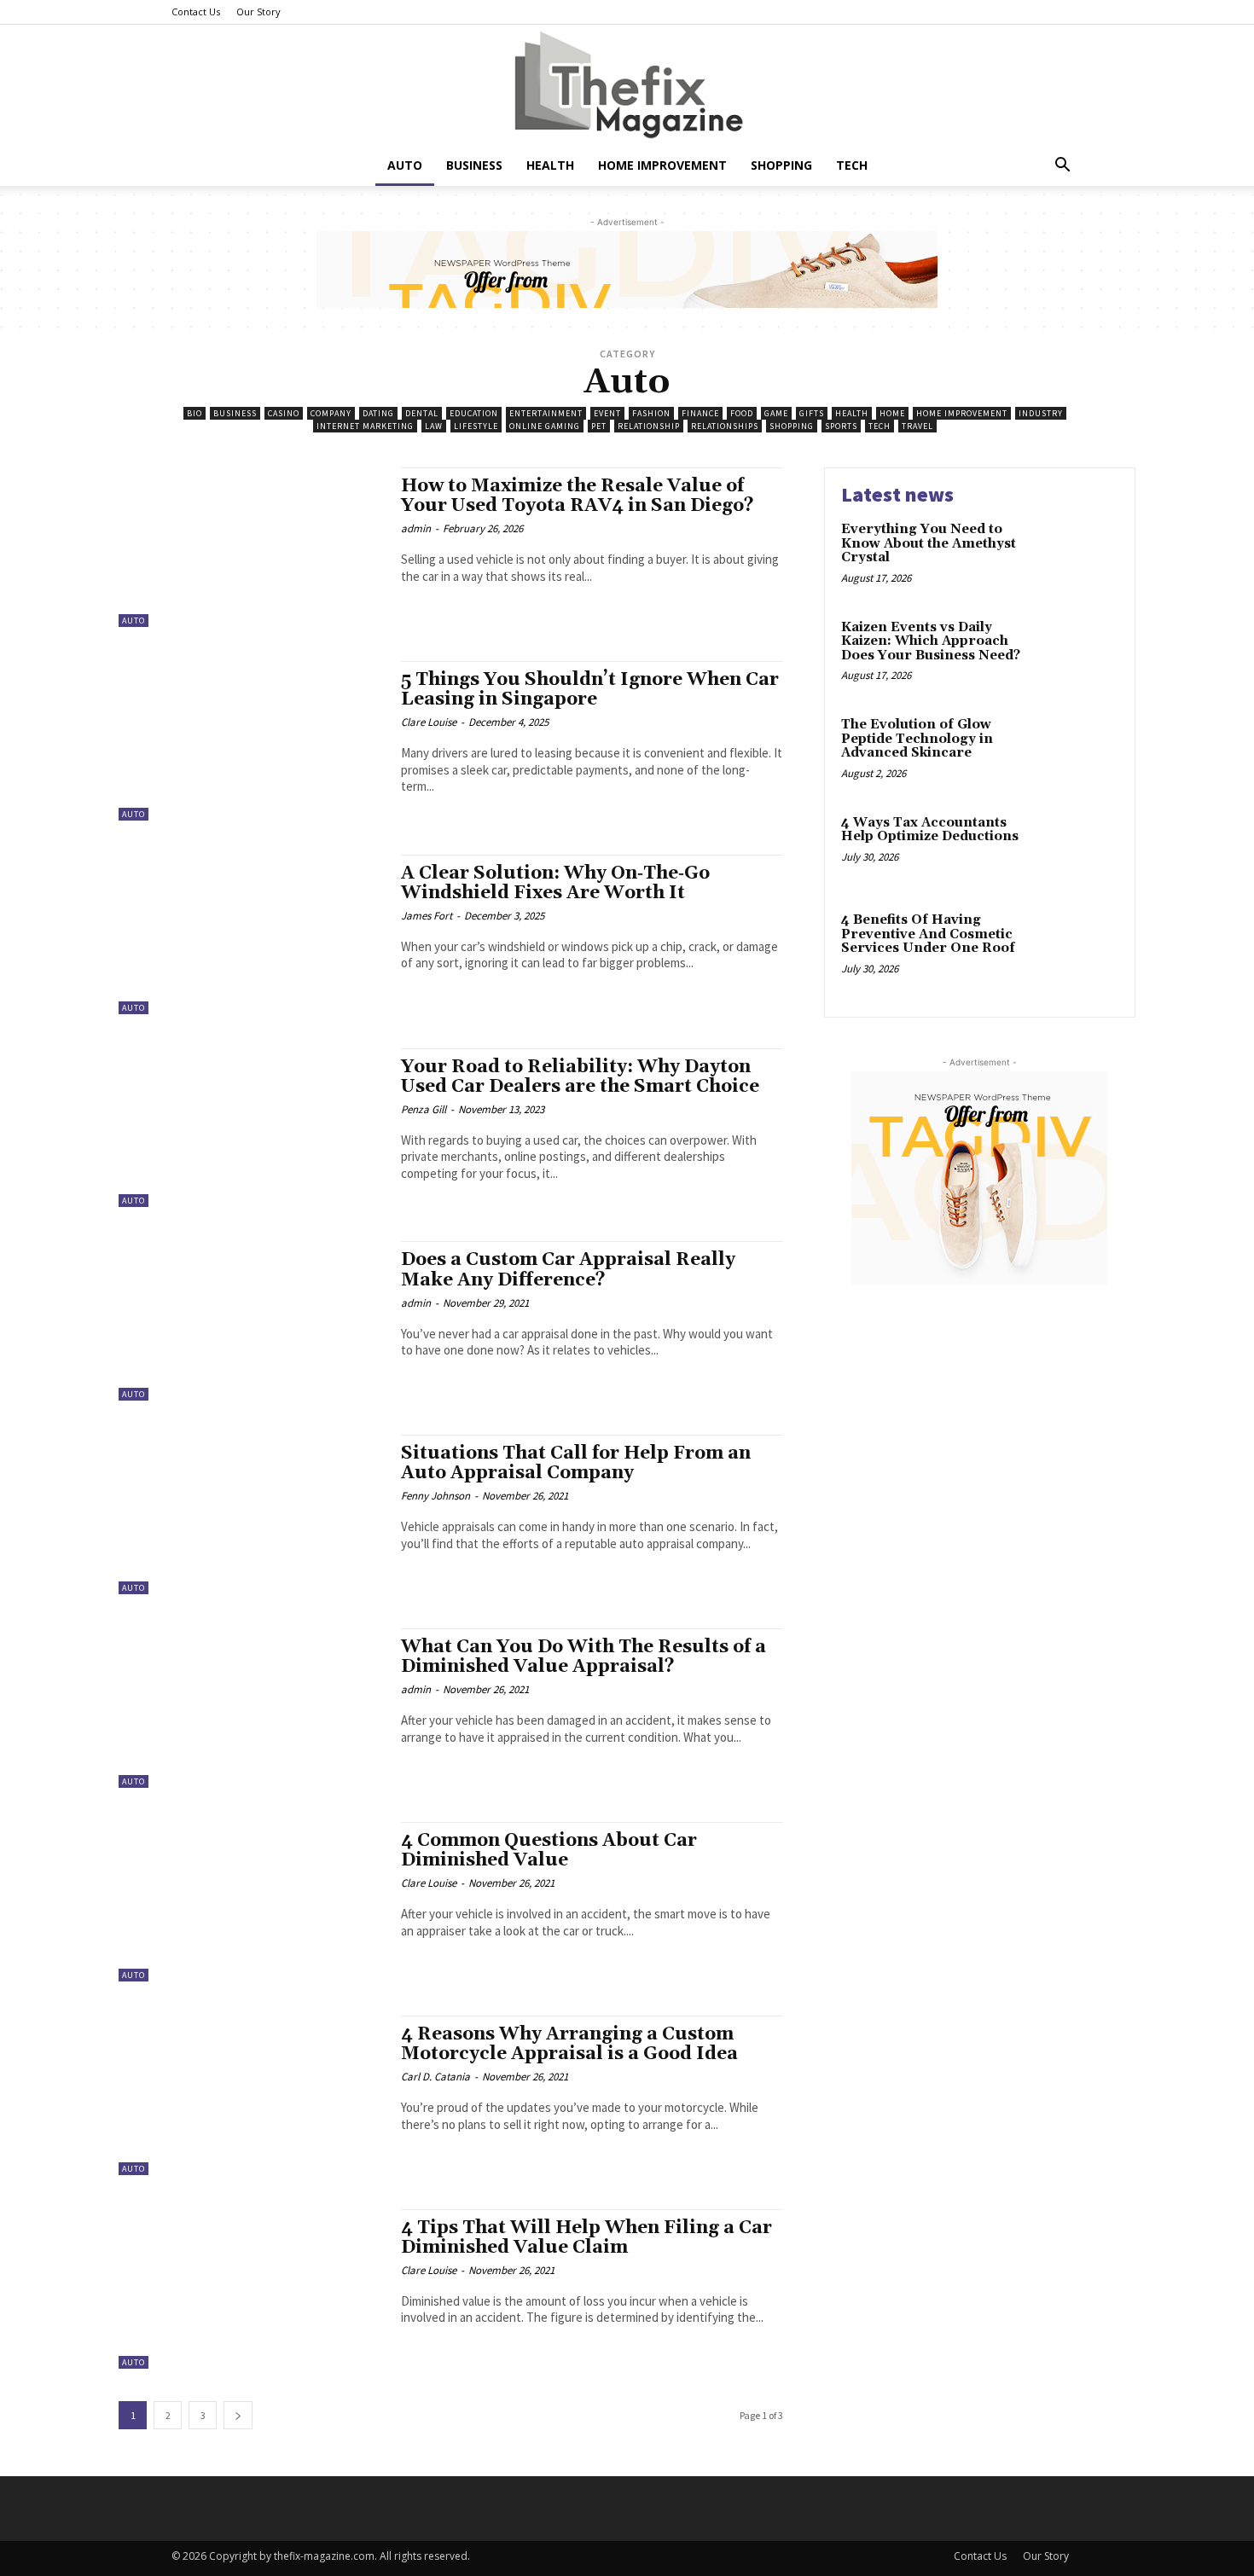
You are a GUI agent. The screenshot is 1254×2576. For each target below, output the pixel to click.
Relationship (649, 426)
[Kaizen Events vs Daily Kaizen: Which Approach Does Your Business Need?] (1082, 654)
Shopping (781, 165)
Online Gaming (545, 426)
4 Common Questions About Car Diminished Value (549, 1851)
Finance (700, 413)
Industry (1041, 413)
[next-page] (238, 2415)
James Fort (427, 916)
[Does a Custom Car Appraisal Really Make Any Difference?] (251, 1321)
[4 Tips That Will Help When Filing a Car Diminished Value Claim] (251, 2289)
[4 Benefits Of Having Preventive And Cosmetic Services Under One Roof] (1082, 946)
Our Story (258, 12)
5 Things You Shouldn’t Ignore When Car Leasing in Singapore (590, 690)
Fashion (651, 413)
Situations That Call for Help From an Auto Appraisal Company (576, 1463)
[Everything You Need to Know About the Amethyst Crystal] (1082, 556)
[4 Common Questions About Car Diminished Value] (251, 1902)
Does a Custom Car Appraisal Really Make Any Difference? (568, 1270)
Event (607, 413)
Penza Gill (424, 1109)
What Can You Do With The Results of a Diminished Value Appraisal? (583, 1657)
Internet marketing (365, 426)
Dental (422, 413)
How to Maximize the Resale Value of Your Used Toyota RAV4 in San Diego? (578, 496)
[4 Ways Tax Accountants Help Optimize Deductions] (1082, 849)
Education (474, 413)
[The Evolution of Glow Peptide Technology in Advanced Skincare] (1082, 751)
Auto (405, 165)
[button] (1062, 167)
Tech (852, 165)
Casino (284, 413)
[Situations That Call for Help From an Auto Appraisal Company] (251, 1514)
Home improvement (662, 165)
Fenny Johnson (435, 1496)
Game (776, 413)
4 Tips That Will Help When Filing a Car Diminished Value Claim (586, 2238)
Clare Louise (429, 722)
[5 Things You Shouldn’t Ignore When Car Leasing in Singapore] (251, 741)
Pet (599, 426)
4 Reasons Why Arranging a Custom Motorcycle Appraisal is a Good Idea (569, 2044)
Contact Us (196, 12)
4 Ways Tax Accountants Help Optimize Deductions (930, 830)
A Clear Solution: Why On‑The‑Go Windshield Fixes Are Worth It (555, 883)
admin (416, 528)
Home (892, 413)
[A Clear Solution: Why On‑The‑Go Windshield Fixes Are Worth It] (251, 934)
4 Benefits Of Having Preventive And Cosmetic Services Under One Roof (928, 934)
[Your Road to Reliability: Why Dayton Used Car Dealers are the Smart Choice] (251, 1128)
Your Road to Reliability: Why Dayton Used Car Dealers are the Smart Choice (580, 1077)
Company (331, 413)
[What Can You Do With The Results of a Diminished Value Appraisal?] (251, 1708)
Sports (841, 426)
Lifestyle (476, 426)
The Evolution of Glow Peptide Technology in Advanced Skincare (917, 739)
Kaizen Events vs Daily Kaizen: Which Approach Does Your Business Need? (931, 641)
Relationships (725, 426)
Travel (917, 426)
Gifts (812, 413)
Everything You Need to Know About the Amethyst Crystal (929, 543)
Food (742, 413)
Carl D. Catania (435, 2077)
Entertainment (546, 413)
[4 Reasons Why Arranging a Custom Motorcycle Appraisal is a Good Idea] (251, 2095)
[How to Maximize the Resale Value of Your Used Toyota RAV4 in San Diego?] (251, 547)
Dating (378, 413)
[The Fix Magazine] (627, 85)
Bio (194, 413)
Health (550, 165)
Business (474, 165)
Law (434, 426)
